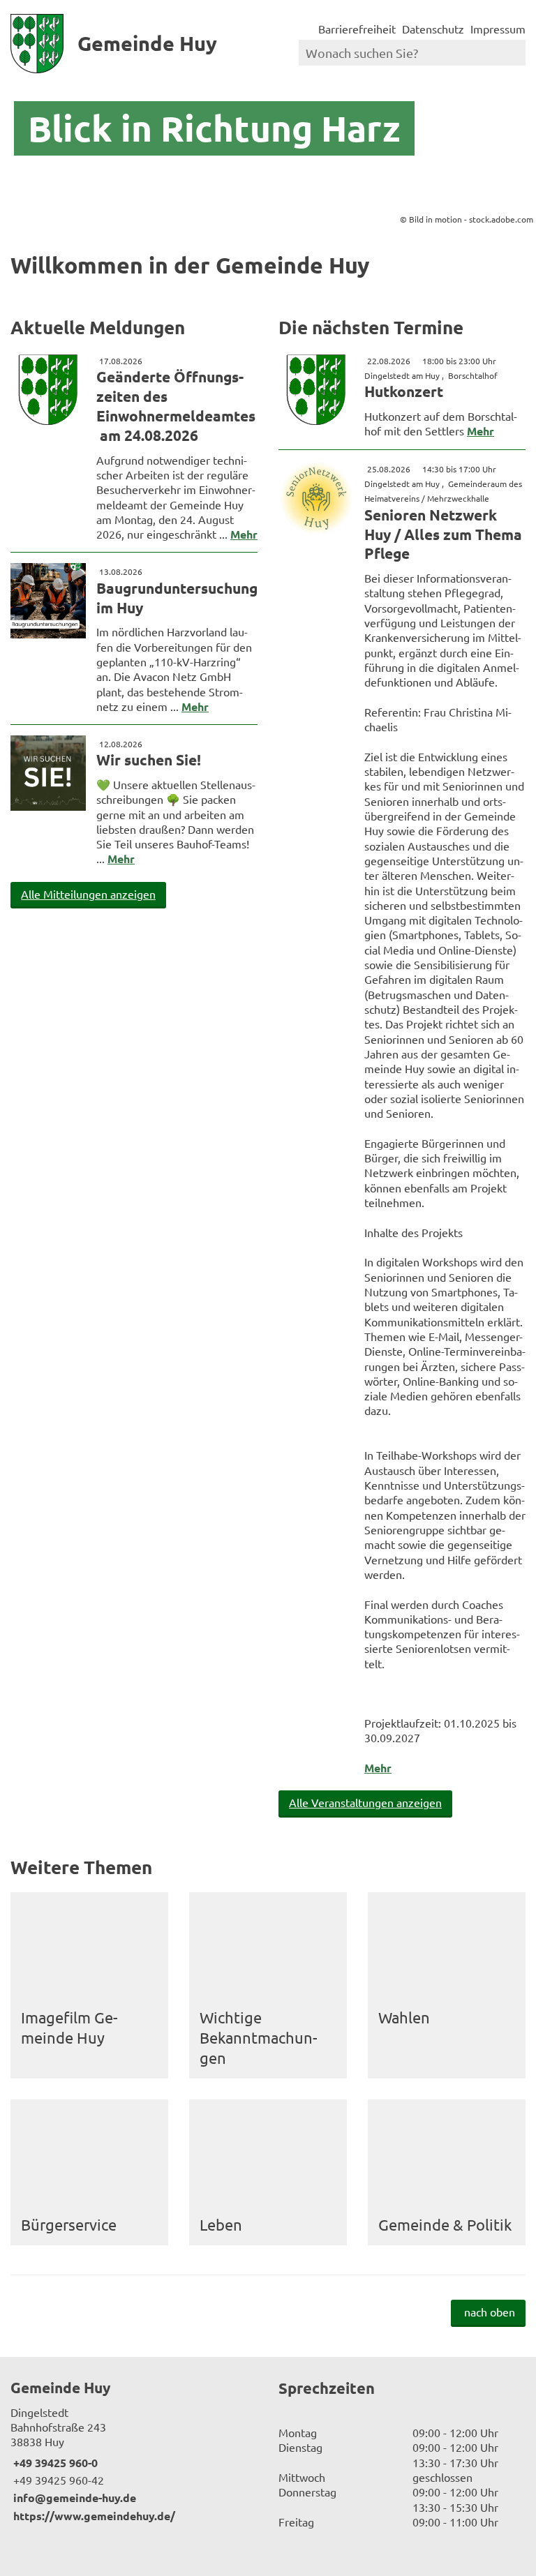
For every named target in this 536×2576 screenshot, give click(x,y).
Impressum (498, 29)
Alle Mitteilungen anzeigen (88, 894)
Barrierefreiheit (357, 29)
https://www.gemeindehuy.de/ (93, 2516)
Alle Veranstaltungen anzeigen (365, 1802)
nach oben (490, 2312)
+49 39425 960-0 (54, 2463)
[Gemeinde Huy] (134, 2450)
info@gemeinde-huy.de (73, 2498)
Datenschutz (433, 29)
